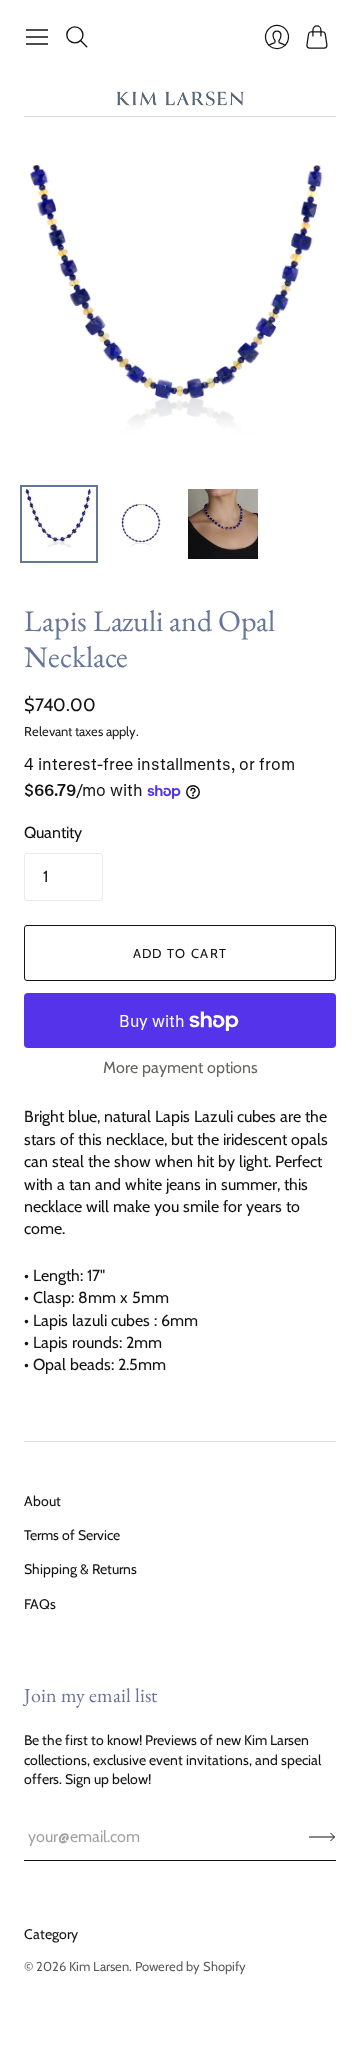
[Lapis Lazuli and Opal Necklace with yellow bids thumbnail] (59, 524)
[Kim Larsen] (180, 102)
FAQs (40, 1604)
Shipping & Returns (80, 1569)
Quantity (53, 832)
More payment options (180, 1067)
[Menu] (37, 37)
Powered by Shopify (190, 1966)
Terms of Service (72, 1535)
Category (51, 1934)
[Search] (77, 37)
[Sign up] (322, 1837)
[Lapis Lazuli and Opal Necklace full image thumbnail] (141, 524)
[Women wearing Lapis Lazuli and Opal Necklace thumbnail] (223, 524)
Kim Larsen (99, 1966)
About (42, 1501)
